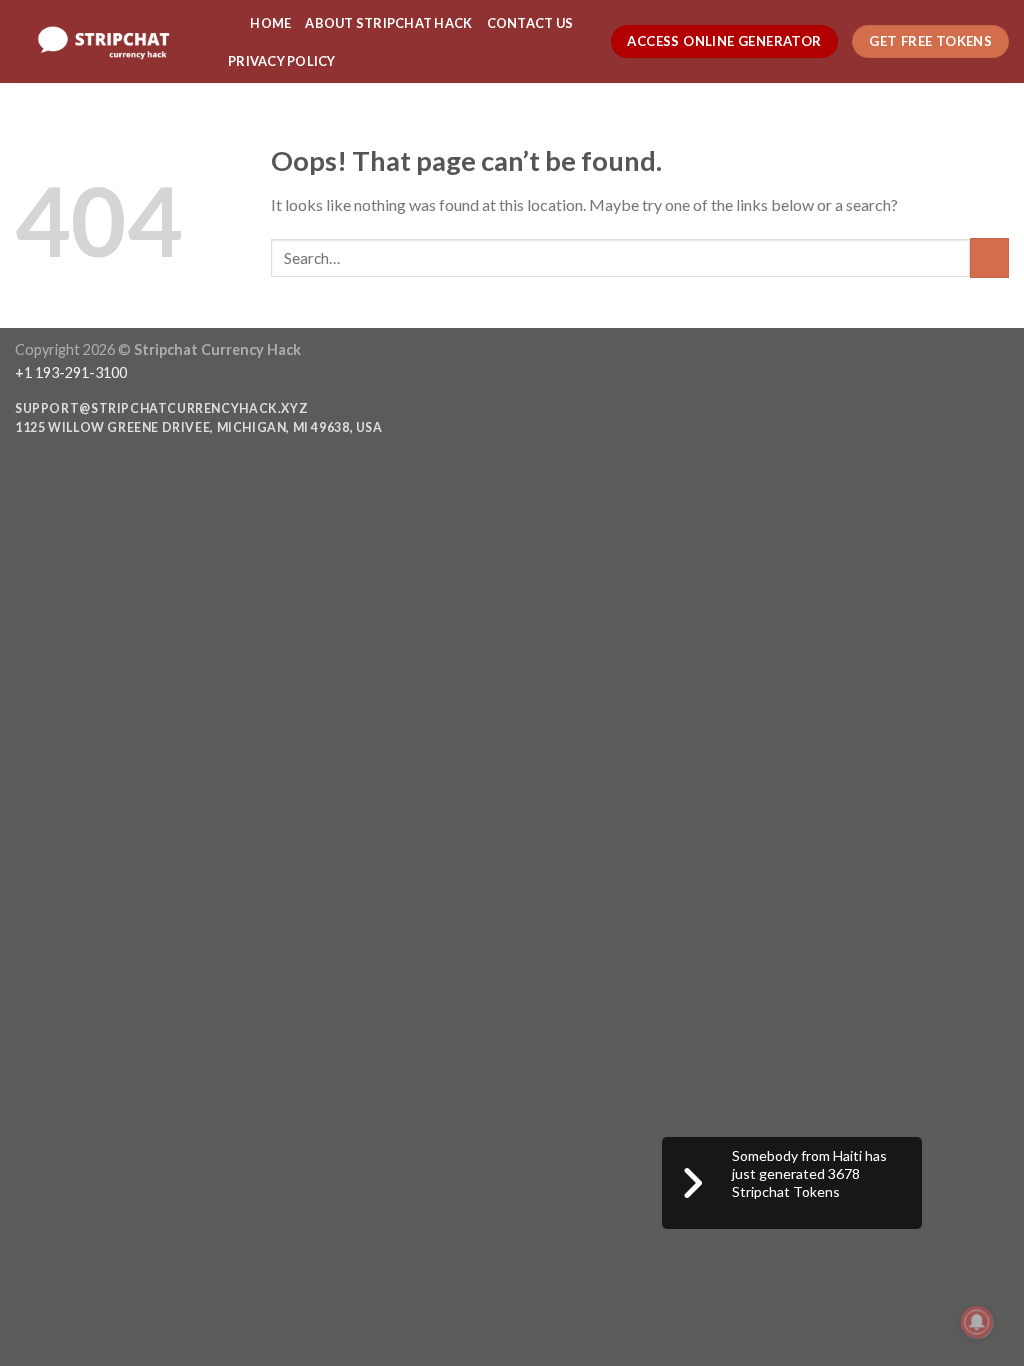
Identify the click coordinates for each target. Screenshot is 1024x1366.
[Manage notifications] (977, 1322)
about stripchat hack (388, 23)
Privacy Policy (282, 61)
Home (270, 23)
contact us (530, 23)
